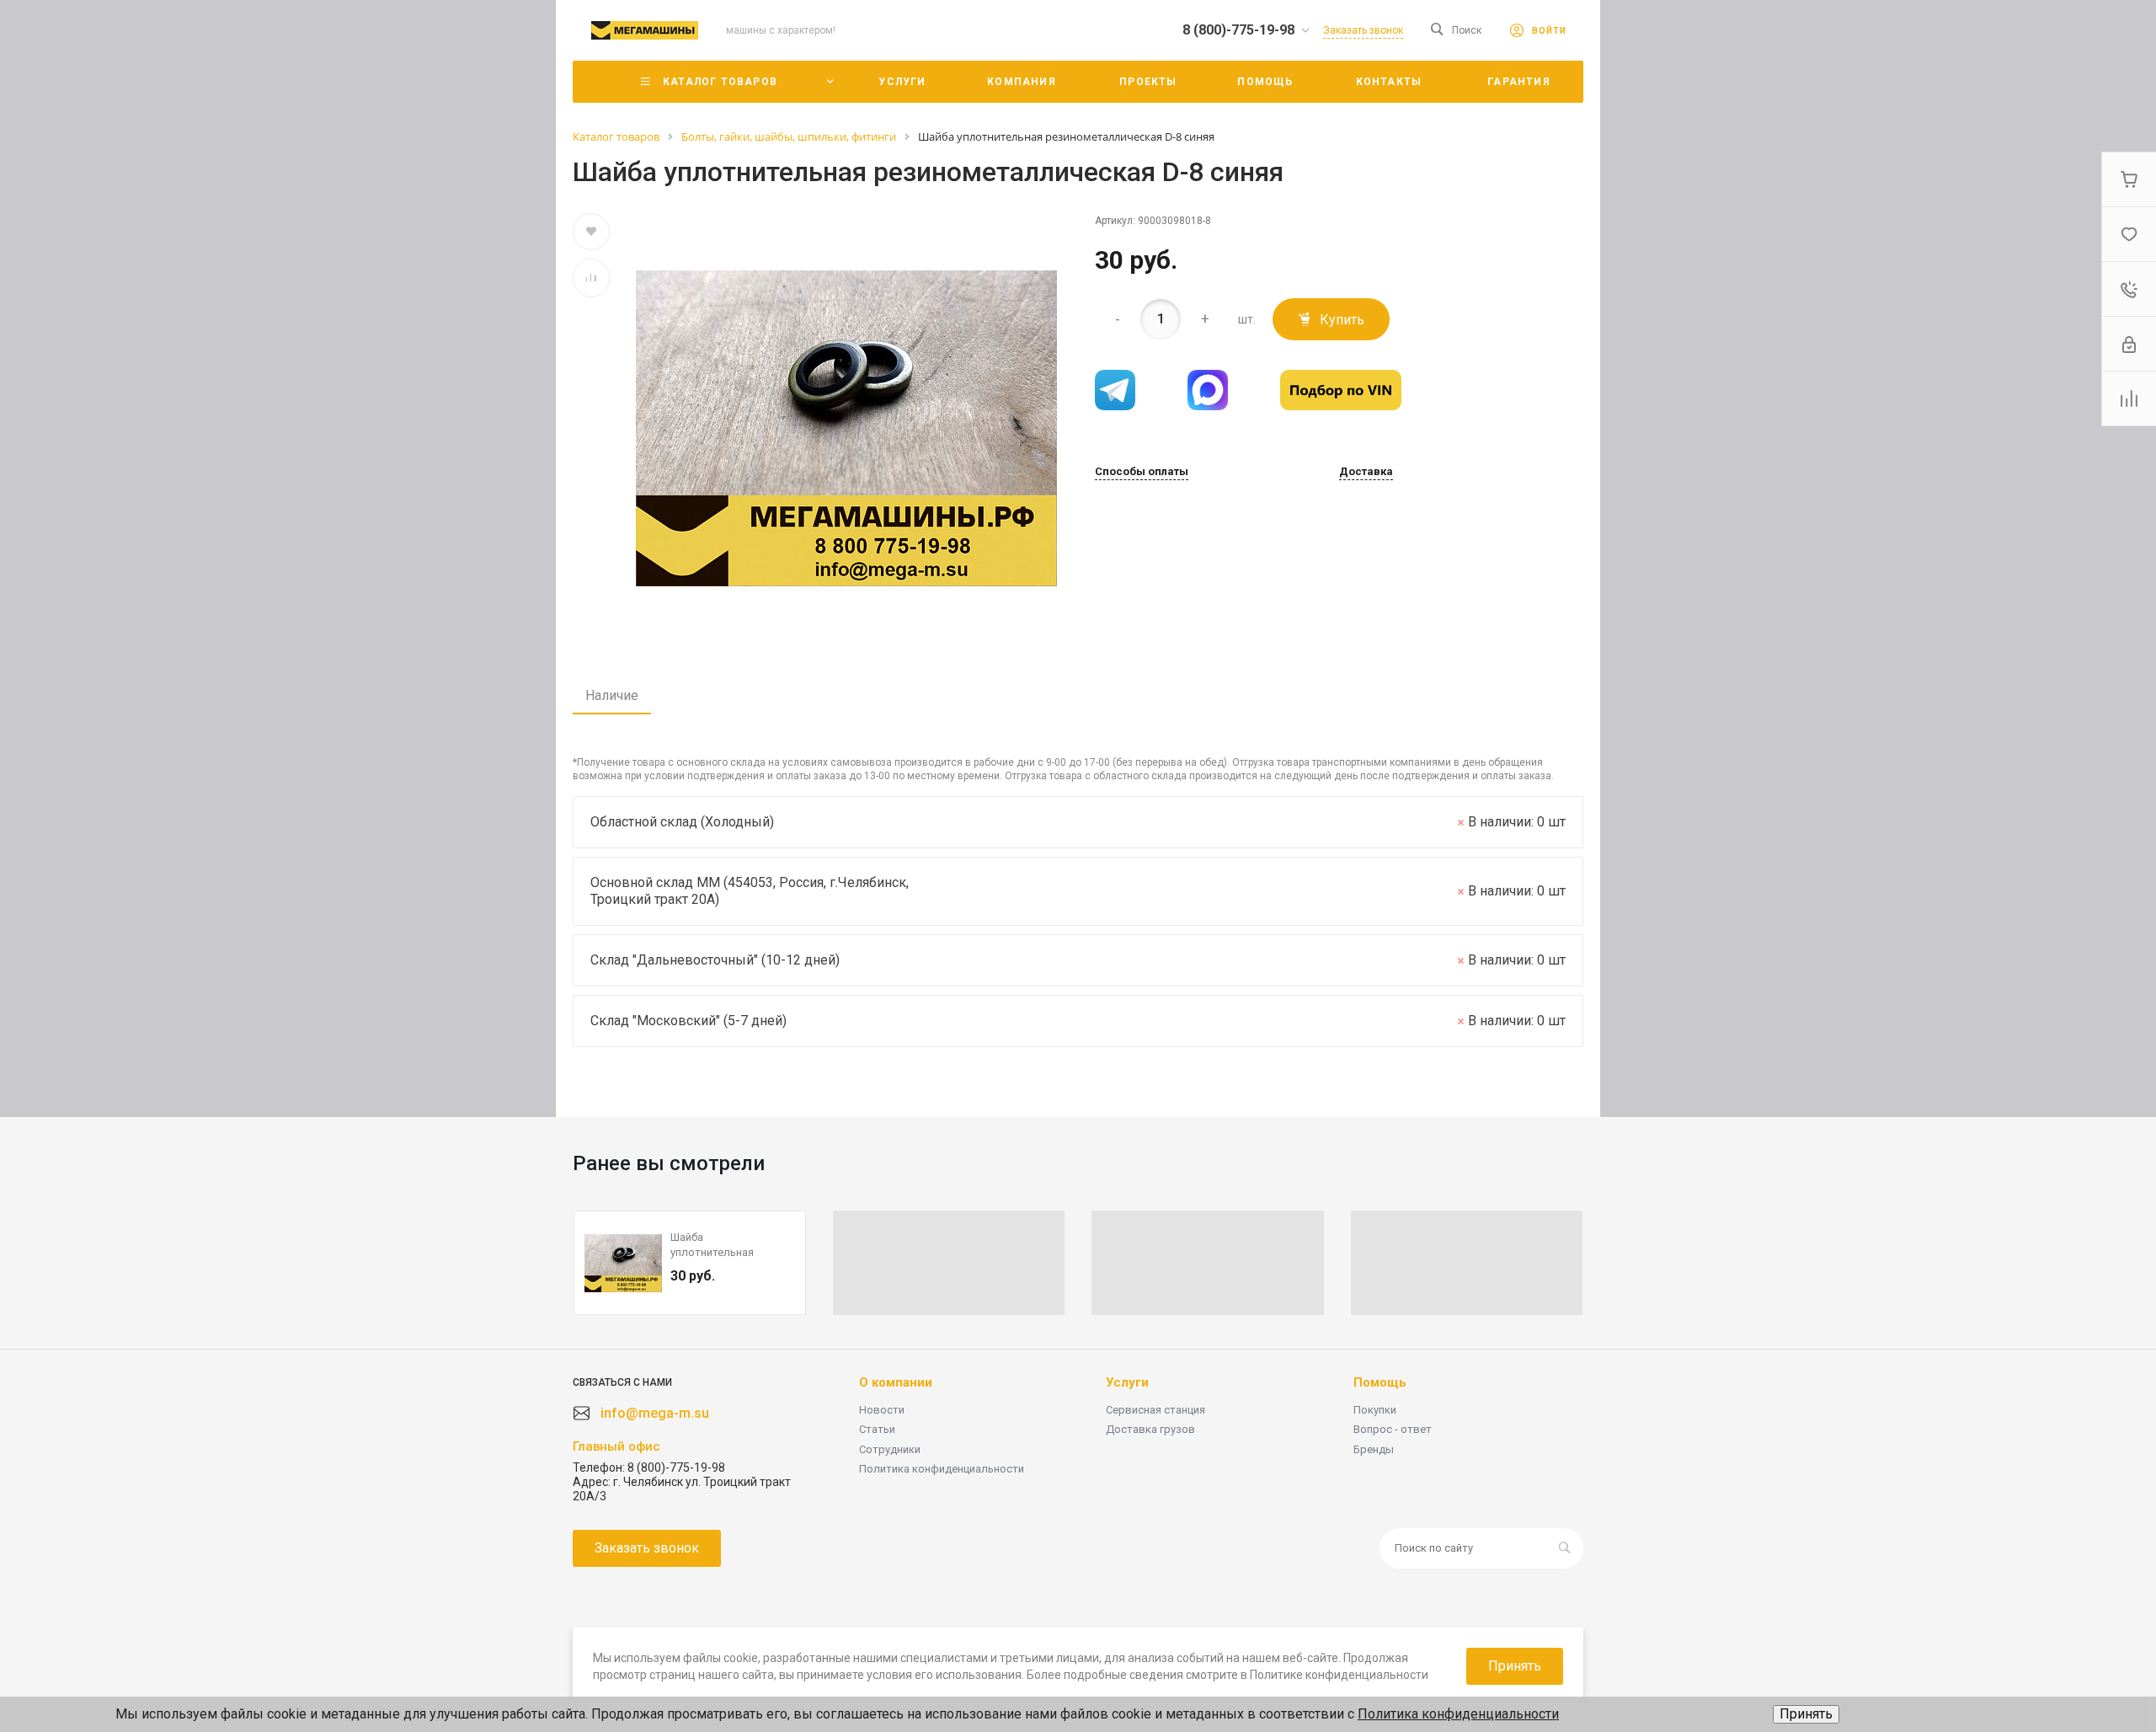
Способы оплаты (1142, 472)
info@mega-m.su (655, 1413)
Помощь (1380, 1382)
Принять (1806, 1714)
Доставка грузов (1150, 1429)
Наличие (612, 695)
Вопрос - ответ (1393, 1429)
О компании (896, 1382)
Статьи (877, 1429)
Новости (882, 1410)
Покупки (1375, 1410)
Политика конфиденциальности (942, 1469)
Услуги (1127, 1382)
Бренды (1374, 1449)
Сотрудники (890, 1449)
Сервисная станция (1155, 1410)
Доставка (1366, 472)
